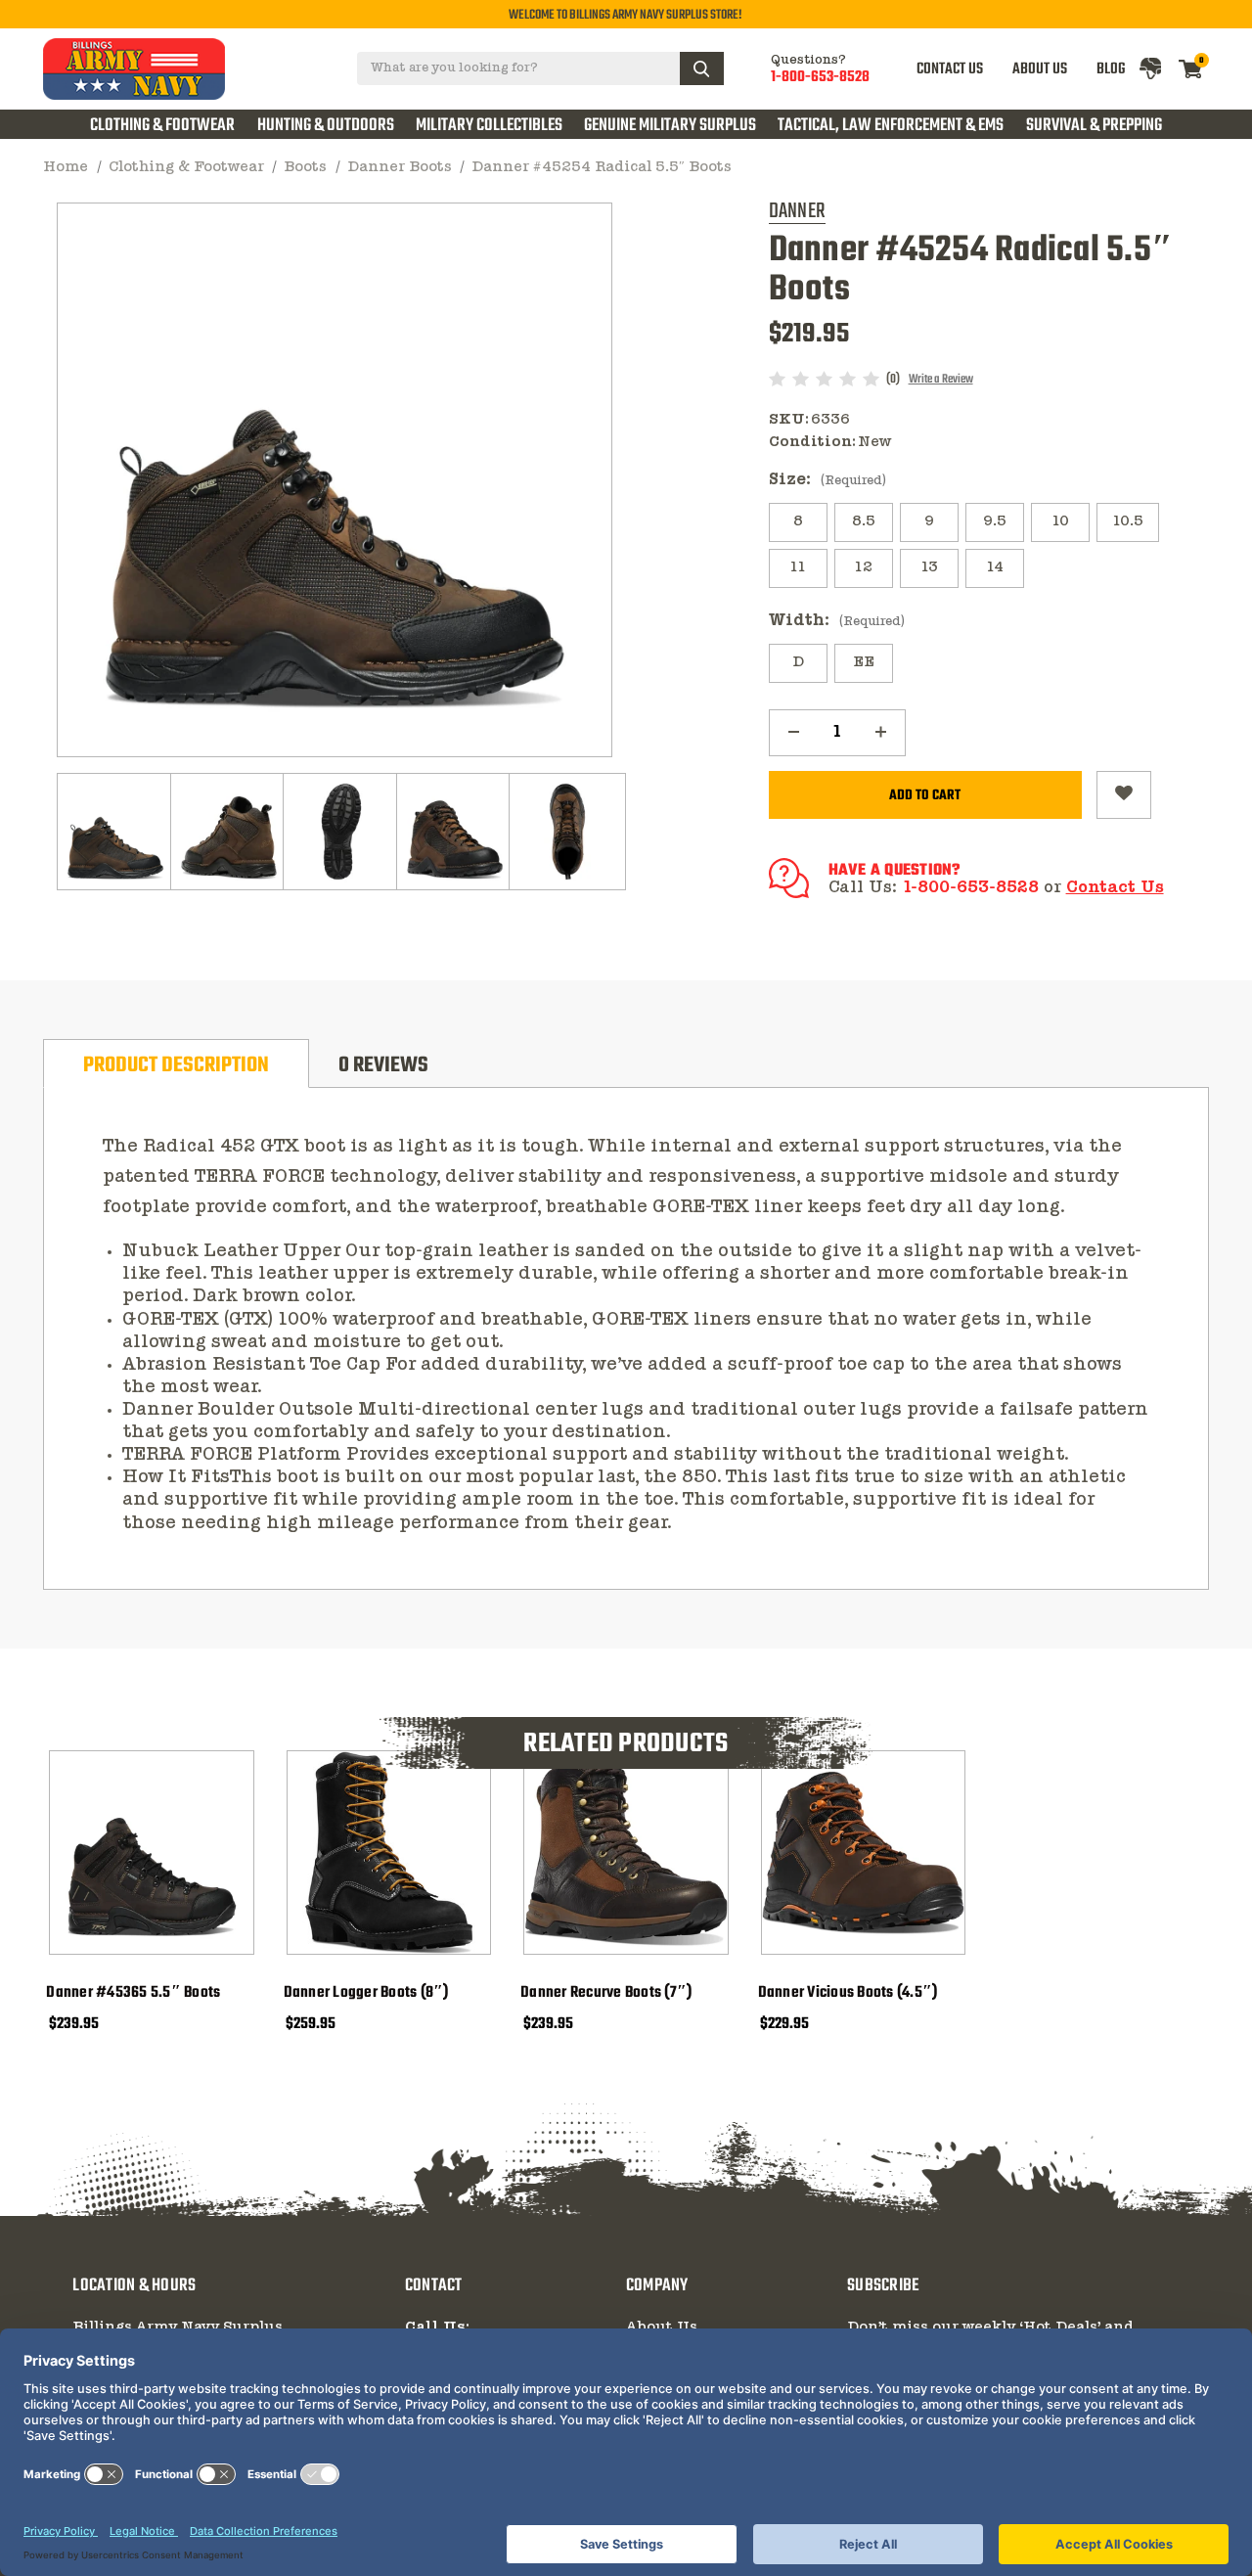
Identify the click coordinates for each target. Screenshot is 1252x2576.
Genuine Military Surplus (670, 125)
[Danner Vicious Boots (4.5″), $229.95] (864, 1853)
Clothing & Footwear (162, 125)
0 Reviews (383, 1065)
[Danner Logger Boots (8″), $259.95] (389, 1853)
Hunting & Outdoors (326, 125)
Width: (837, 621)
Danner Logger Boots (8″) (366, 1992)
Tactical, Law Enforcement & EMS (891, 125)
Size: (827, 480)
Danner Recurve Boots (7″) (606, 1992)
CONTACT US (950, 69)
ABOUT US (1040, 69)
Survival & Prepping (1094, 125)
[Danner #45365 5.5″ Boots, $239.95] (152, 1853)
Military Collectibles (489, 125)
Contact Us (1115, 888)
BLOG (1111, 69)
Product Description (176, 1065)
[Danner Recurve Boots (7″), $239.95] (626, 1853)
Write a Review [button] (941, 380)
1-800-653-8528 (820, 77)
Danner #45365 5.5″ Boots (133, 1992)
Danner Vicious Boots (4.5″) (848, 1992)
